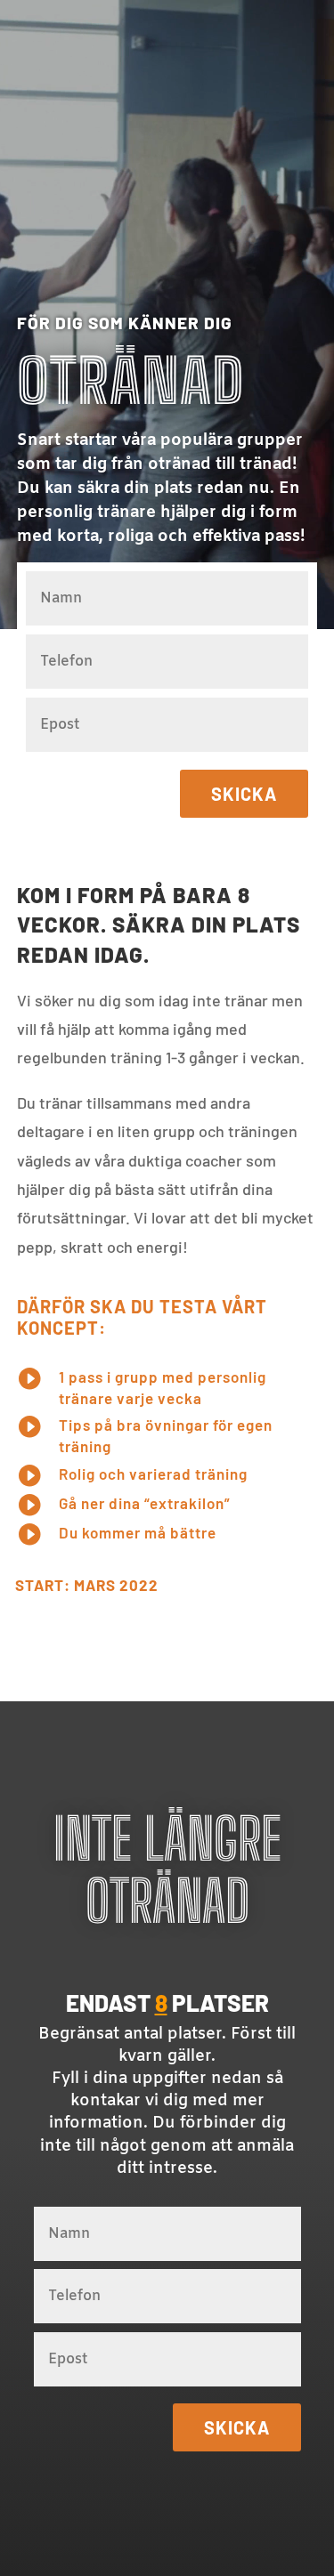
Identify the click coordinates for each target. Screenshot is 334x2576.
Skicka (244, 794)
